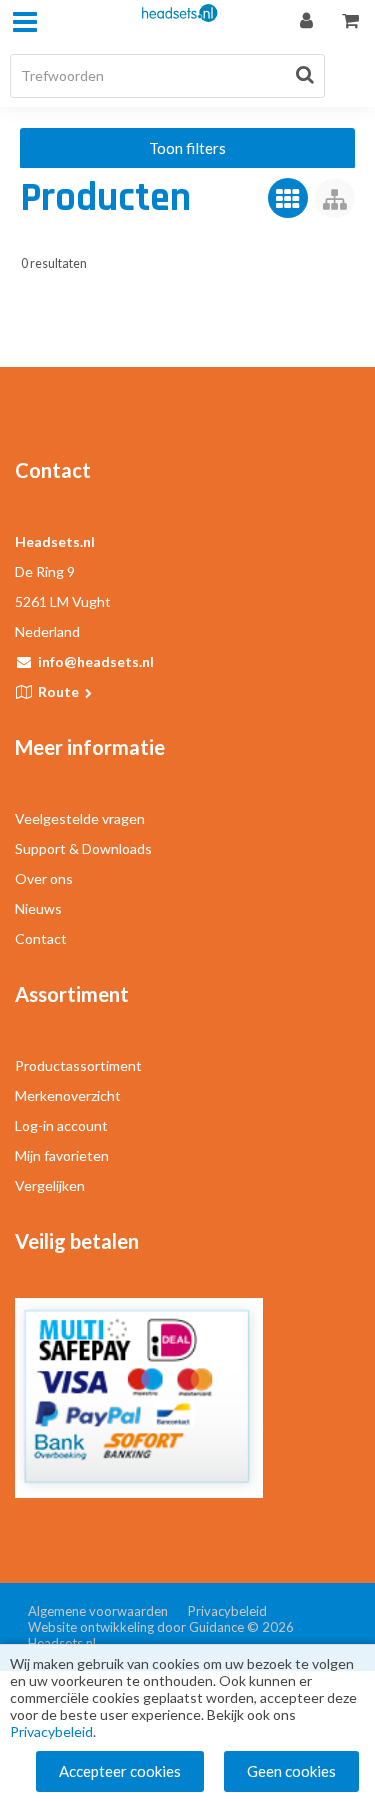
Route (60, 691)
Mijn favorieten (62, 1155)
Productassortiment (78, 1065)
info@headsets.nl (96, 661)
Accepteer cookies (120, 1771)
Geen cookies (291, 1771)
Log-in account (61, 1125)
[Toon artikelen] (288, 198)
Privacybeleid (227, 1611)
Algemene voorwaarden (98, 1611)
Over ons (44, 878)
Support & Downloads (83, 848)
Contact (41, 938)
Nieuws (38, 908)
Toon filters (187, 148)
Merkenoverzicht (68, 1095)
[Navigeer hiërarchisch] (335, 198)
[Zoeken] (305, 74)
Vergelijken (50, 1185)
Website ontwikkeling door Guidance (136, 1627)
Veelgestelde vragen (80, 818)
